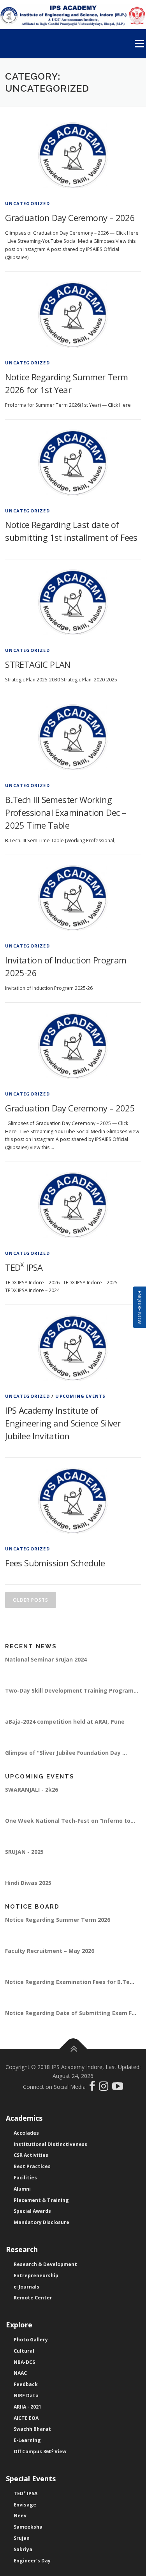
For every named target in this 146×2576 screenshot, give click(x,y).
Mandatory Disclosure (41, 2222)
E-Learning (27, 2440)
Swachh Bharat (32, 2429)
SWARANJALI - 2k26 (32, 1790)
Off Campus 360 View (40, 2451)
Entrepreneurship (36, 2276)
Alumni (22, 2189)
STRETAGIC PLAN (38, 664)
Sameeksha (28, 2527)
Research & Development (45, 2264)
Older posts (31, 1600)
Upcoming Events (80, 1396)
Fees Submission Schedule (55, 1563)
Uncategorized (27, 203)
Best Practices (32, 2166)
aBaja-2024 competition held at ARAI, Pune (65, 1722)
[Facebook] (93, 2088)
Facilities (25, 2178)
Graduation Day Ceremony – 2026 (70, 218)
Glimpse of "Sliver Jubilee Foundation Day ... (66, 1753)
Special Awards (32, 2211)
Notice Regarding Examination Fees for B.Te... (70, 1982)
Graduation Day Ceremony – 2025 (70, 1108)
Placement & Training (41, 2200)
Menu (139, 44)
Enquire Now (140, 1307)
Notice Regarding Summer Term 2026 (58, 1920)
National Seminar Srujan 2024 (46, 1659)
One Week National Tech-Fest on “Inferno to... (70, 1821)
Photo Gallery (31, 2340)
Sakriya (23, 2549)
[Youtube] (118, 2088)
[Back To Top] (73, 2049)
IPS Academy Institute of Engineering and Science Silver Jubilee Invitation (63, 1423)
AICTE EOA (26, 2418)
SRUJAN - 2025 (24, 1852)
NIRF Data (26, 2396)
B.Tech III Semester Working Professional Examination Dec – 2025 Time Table (65, 812)
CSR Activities (31, 2155)
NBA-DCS (24, 2362)
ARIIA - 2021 (27, 2407)
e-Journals (26, 2287)
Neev (20, 2516)
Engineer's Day (32, 2561)
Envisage (25, 2505)
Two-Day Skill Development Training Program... (72, 1690)
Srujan (22, 2538)
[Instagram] (106, 2088)
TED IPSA (24, 1267)
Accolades (26, 2133)
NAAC (20, 2373)
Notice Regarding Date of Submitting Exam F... (71, 2013)
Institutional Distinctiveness (50, 2144)
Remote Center (33, 2298)
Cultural (24, 2351)
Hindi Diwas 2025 (28, 1883)
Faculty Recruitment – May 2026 (50, 1951)
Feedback (26, 2384)
